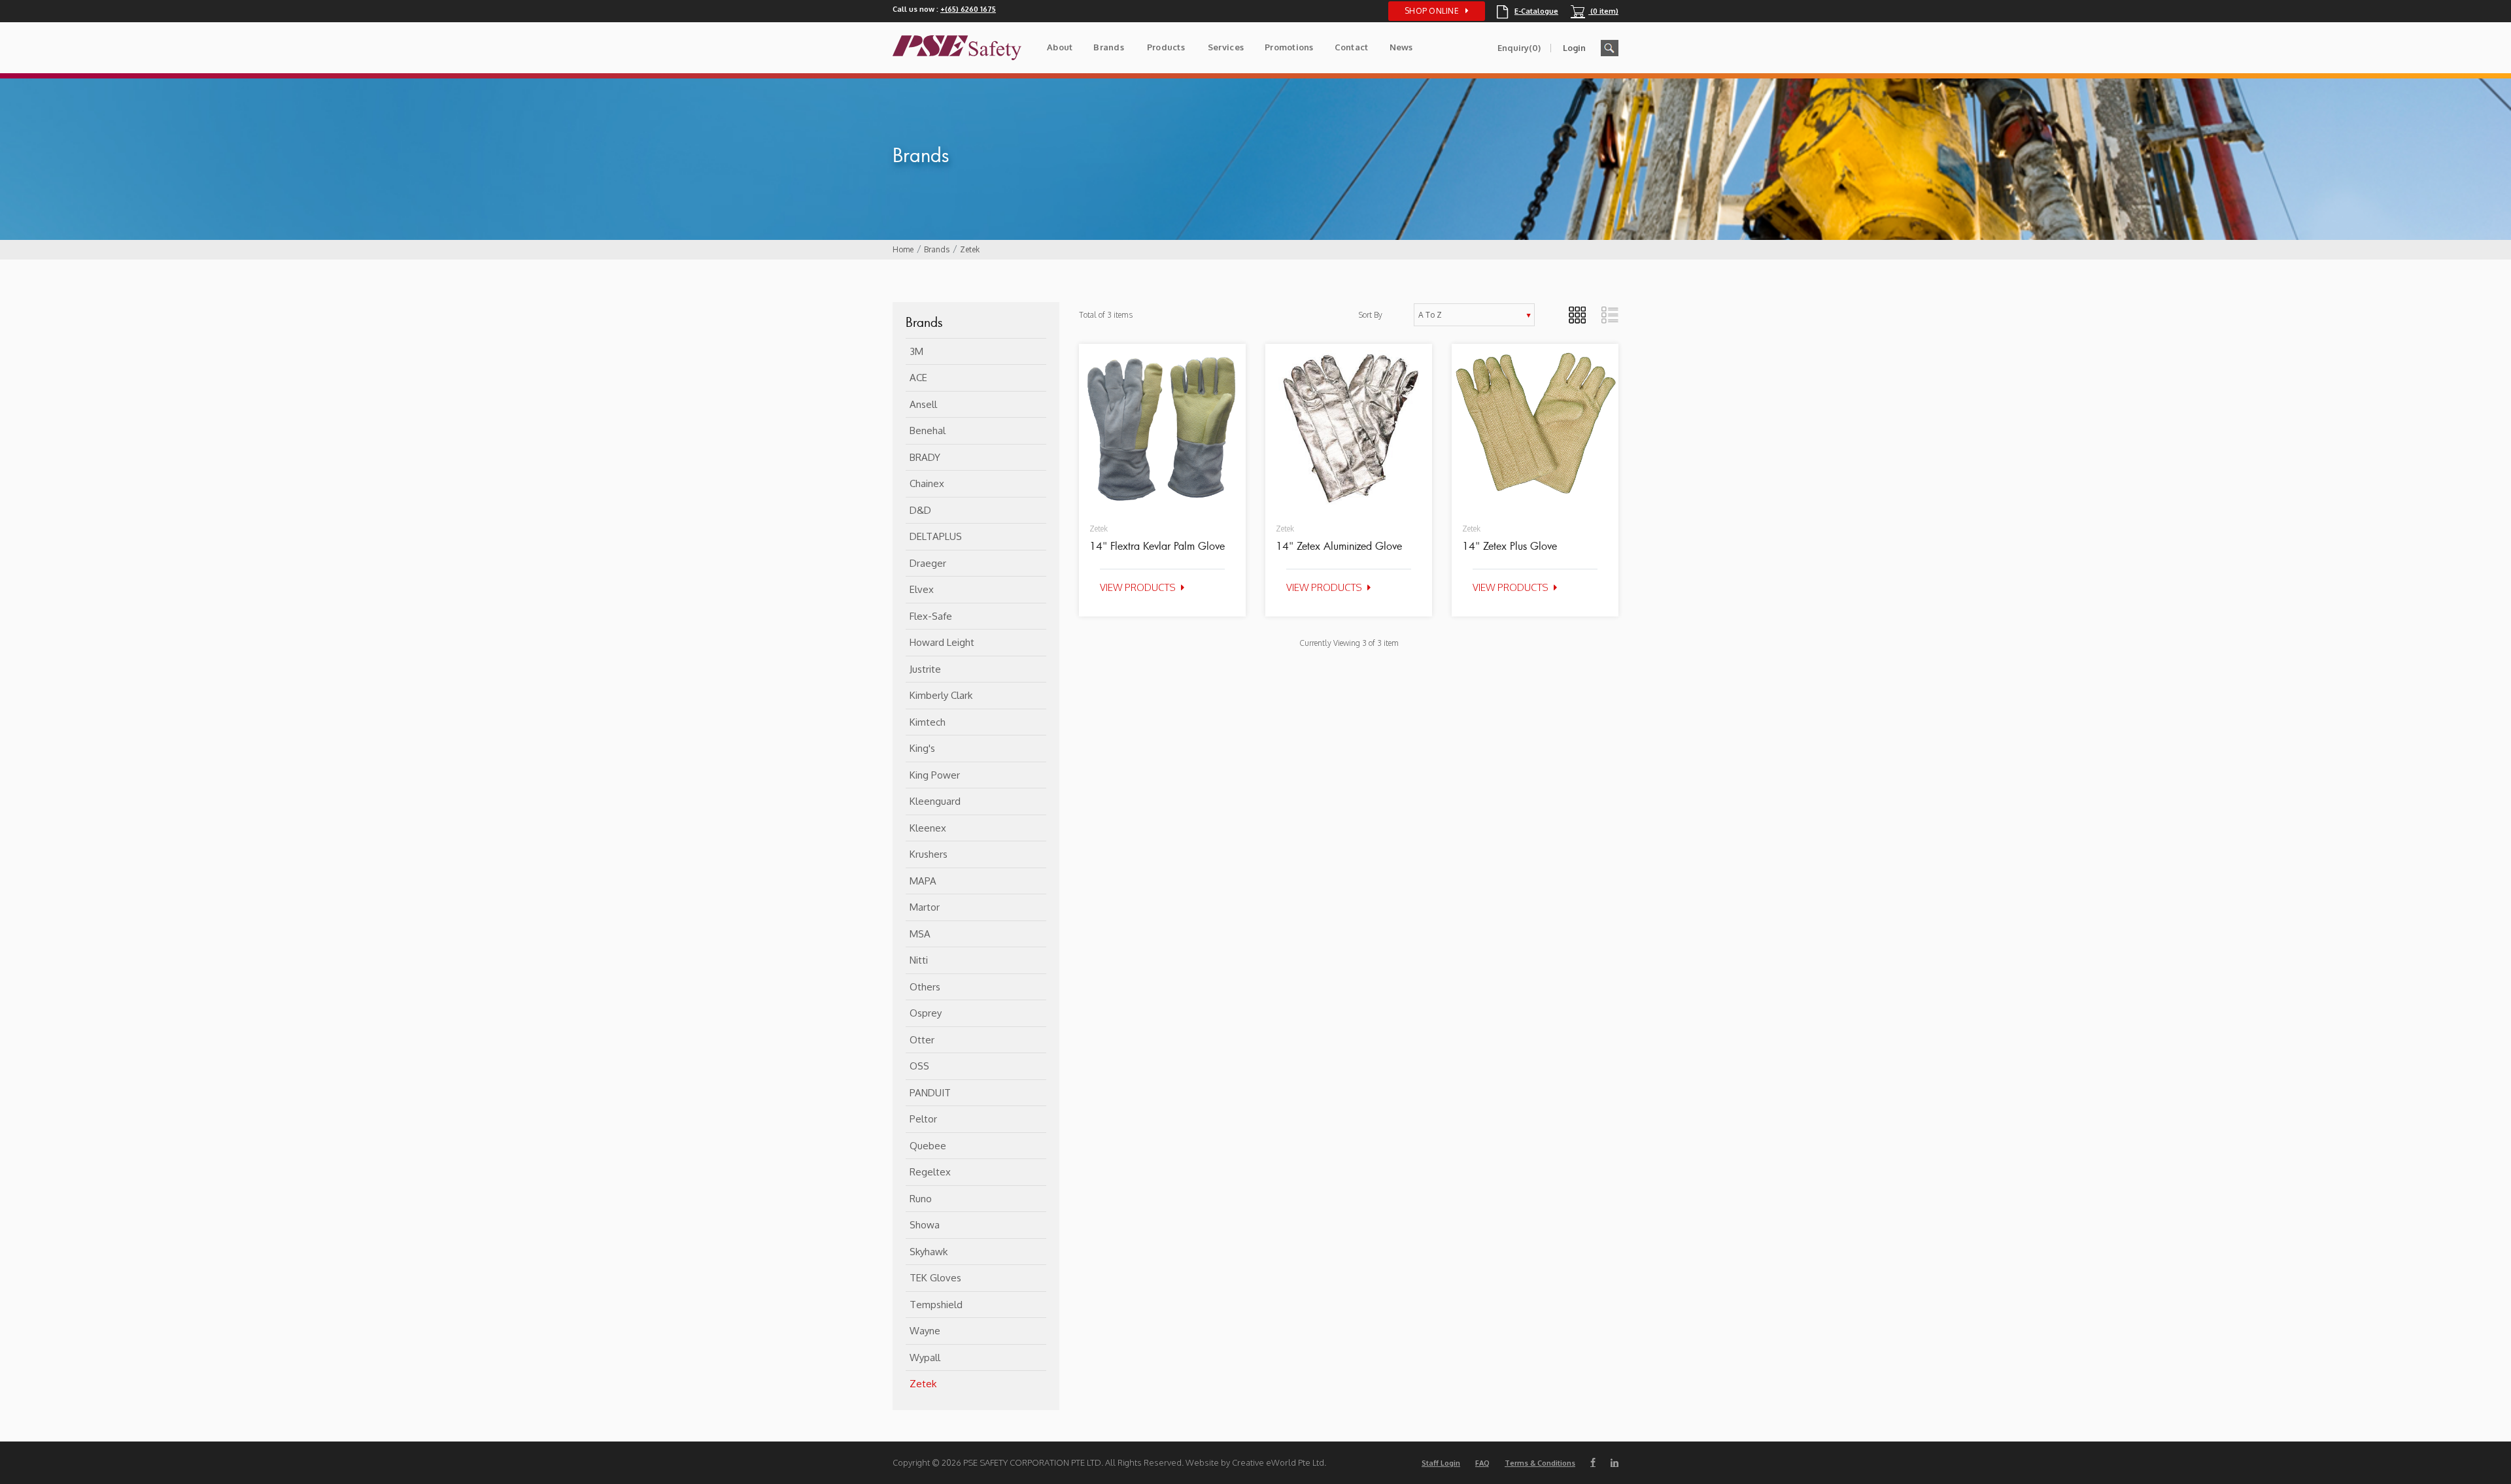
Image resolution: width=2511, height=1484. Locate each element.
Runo (921, 1199)
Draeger (928, 563)
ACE (918, 378)
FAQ (1482, 1463)
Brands (1109, 47)
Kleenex (928, 828)
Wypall (925, 1358)
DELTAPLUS (936, 536)
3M (916, 351)
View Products (1138, 587)
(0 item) (1595, 11)
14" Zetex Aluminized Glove (1339, 546)
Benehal (928, 430)
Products (1166, 47)
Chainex (927, 483)
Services (1226, 47)
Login (1574, 48)
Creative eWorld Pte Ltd (1278, 1462)
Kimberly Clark (941, 695)
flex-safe (931, 616)
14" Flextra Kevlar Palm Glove (1157, 546)
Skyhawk (929, 1252)
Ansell (923, 404)
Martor (925, 907)
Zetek (970, 249)
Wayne (925, 1331)
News (1401, 47)
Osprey (926, 1013)
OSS (919, 1066)
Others (925, 987)
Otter (922, 1040)
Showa (925, 1225)
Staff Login (1441, 1463)
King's (922, 748)
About (1060, 47)
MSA (920, 934)
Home (903, 249)
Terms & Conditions (1540, 1463)
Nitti (919, 960)
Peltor (923, 1119)
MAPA (923, 881)
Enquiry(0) (1519, 48)
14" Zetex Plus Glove (1510, 546)
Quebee (928, 1146)
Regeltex (930, 1172)
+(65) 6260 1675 (968, 9)
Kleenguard (935, 801)
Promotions (1289, 47)
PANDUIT (930, 1093)
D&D (920, 510)
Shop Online (1432, 11)
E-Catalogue (1528, 11)
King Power (935, 775)
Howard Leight (942, 642)
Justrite (925, 669)
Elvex (922, 589)
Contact (1352, 47)
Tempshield (936, 1305)
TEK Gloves (935, 1278)
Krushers (929, 854)
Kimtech (928, 722)
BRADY (925, 457)
